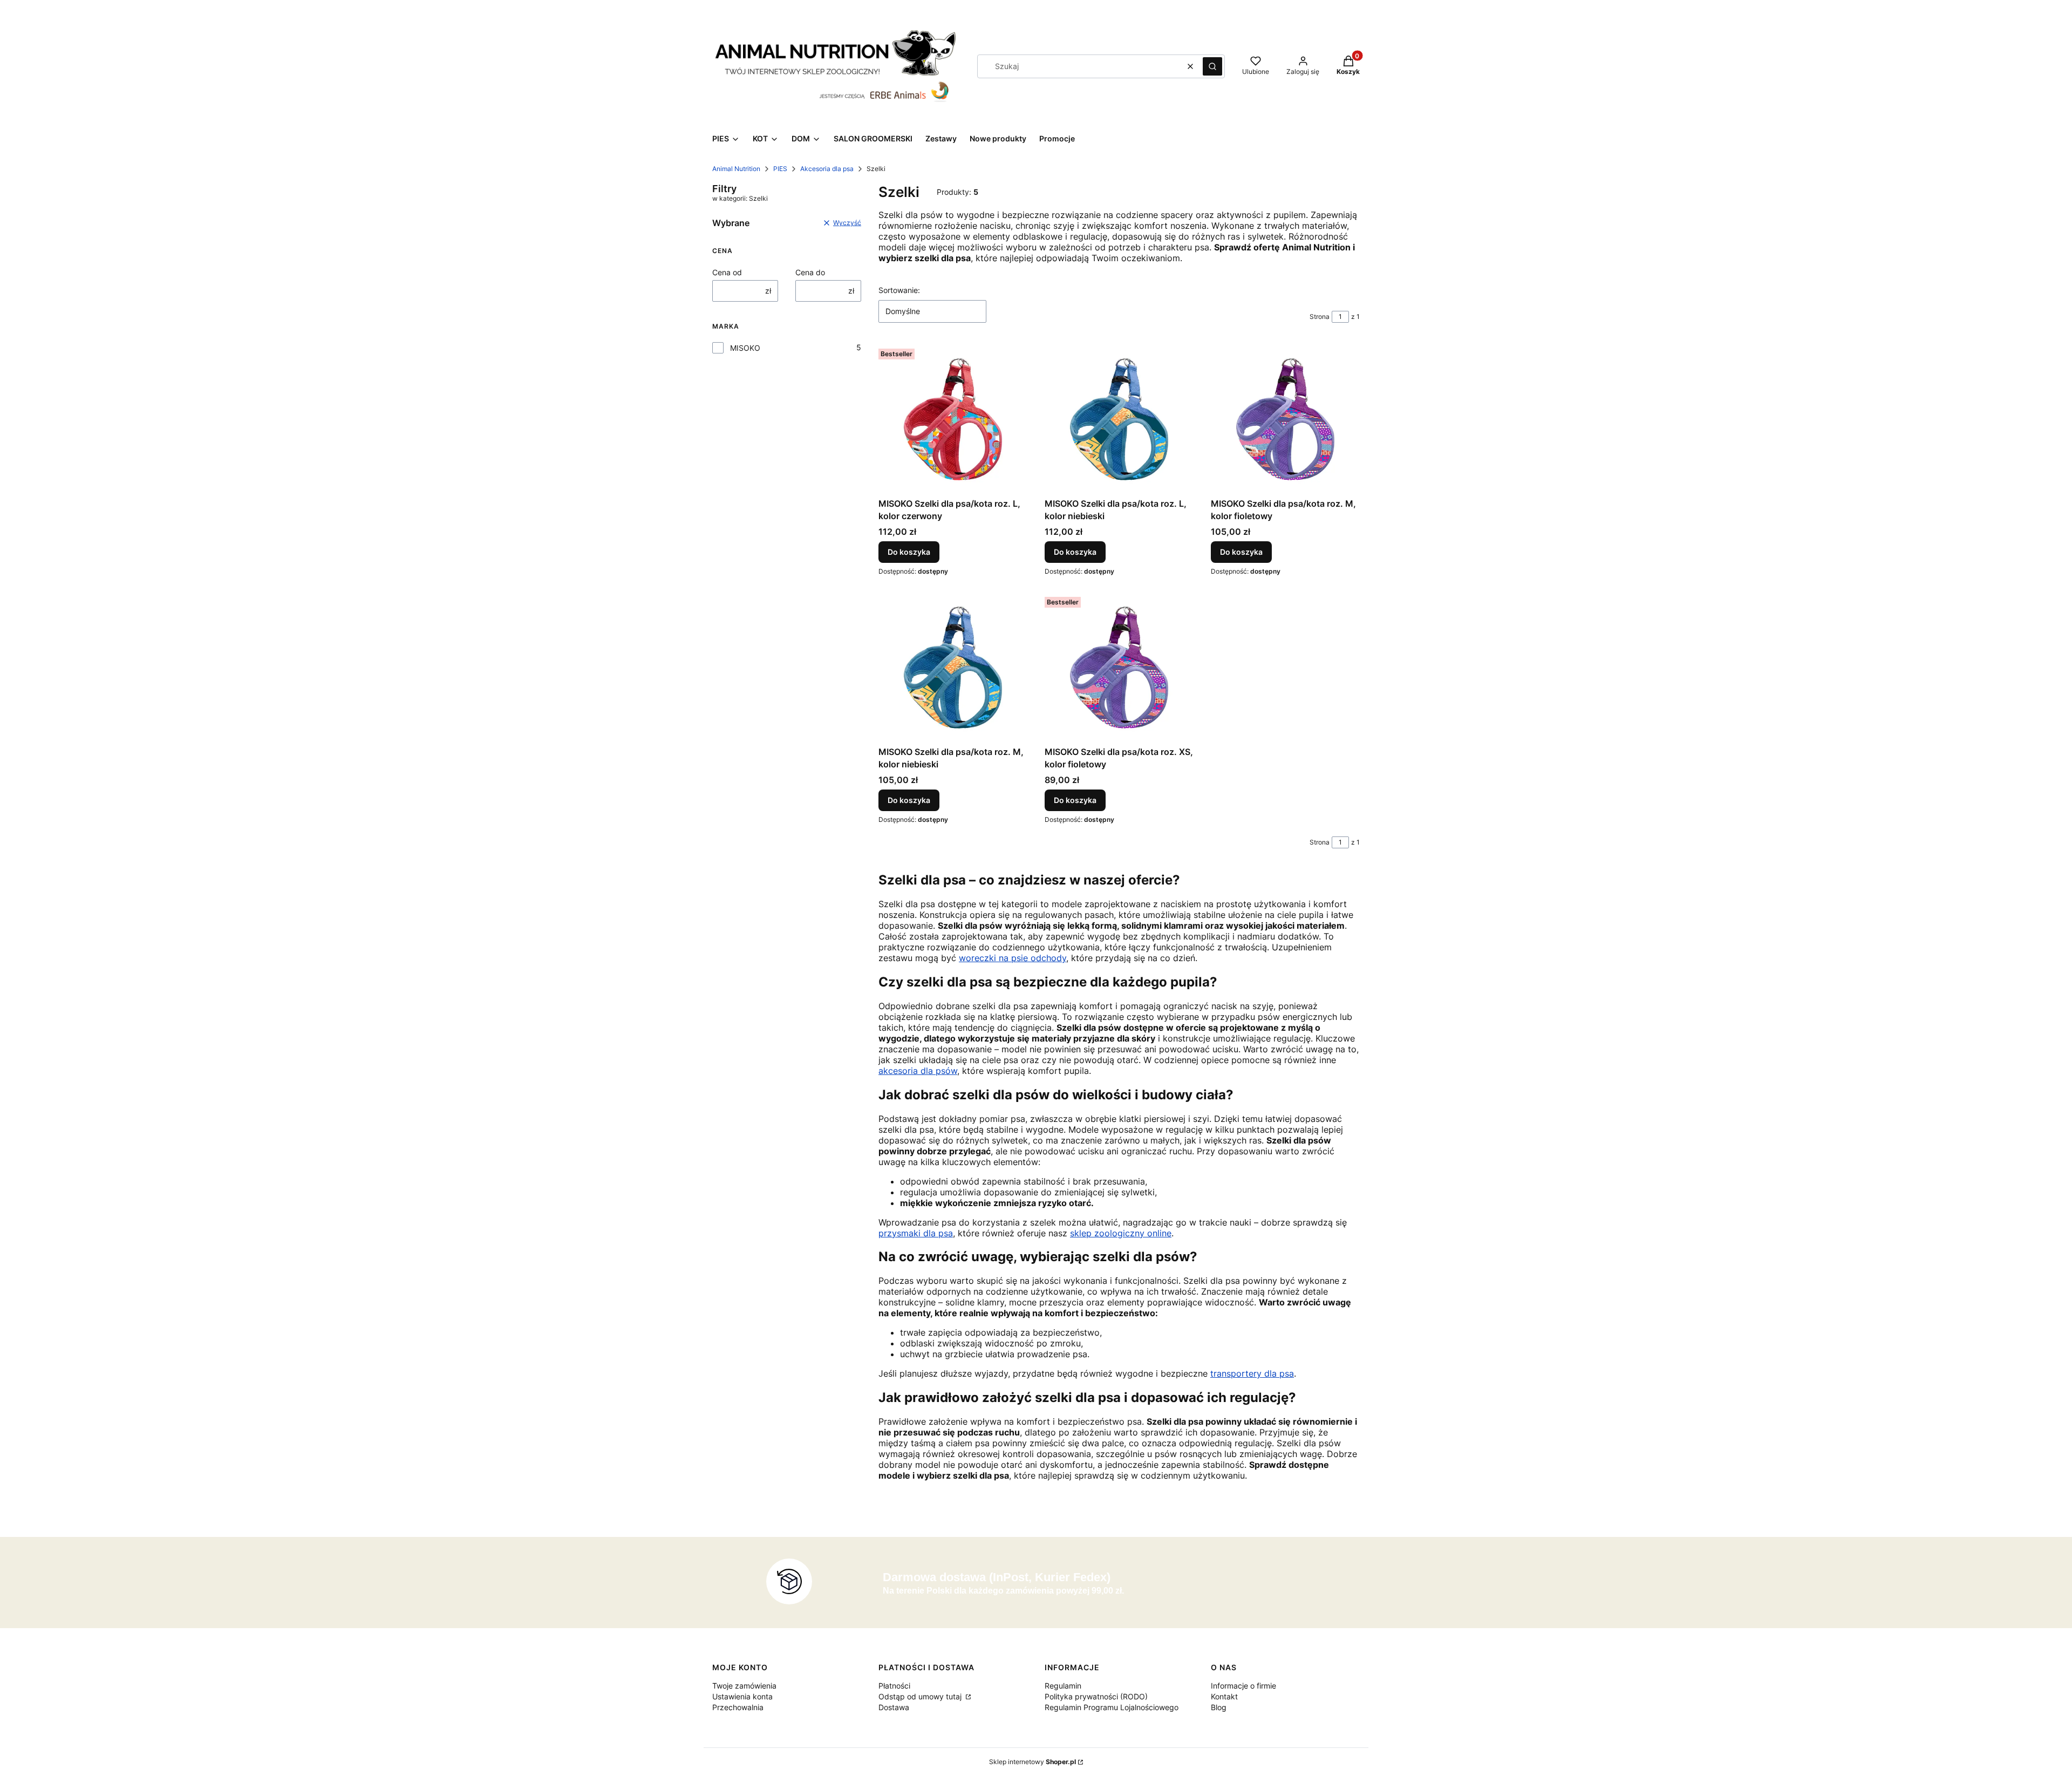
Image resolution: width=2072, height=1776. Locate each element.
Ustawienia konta (742, 1696)
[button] (1212, 66)
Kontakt (1224, 1696)
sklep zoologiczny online (1121, 1233)
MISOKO (745, 348)
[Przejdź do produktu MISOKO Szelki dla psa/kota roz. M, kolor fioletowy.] (1285, 419)
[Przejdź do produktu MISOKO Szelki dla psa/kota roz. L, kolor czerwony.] (953, 419)
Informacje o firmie (1243, 1686)
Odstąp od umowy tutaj (921, 1696)
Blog (1219, 1707)
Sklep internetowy (1032, 1762)
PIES (780, 169)
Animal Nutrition (736, 169)
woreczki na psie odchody (1013, 958)
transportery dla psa (1252, 1373)
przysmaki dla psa (916, 1233)
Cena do (810, 272)
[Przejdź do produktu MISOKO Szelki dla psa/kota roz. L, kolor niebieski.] (1119, 419)
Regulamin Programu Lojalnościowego (1112, 1707)
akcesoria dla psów (918, 1071)
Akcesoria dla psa (827, 169)
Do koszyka (909, 552)
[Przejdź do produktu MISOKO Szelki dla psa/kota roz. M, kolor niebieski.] (953, 667)
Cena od (727, 272)
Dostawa (894, 1707)
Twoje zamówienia (744, 1686)
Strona (1320, 317)
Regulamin (1063, 1686)
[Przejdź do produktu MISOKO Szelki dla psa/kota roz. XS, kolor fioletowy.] (1119, 667)
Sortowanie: (899, 290)
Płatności (894, 1686)
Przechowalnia (738, 1707)
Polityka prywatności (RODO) (1096, 1696)
